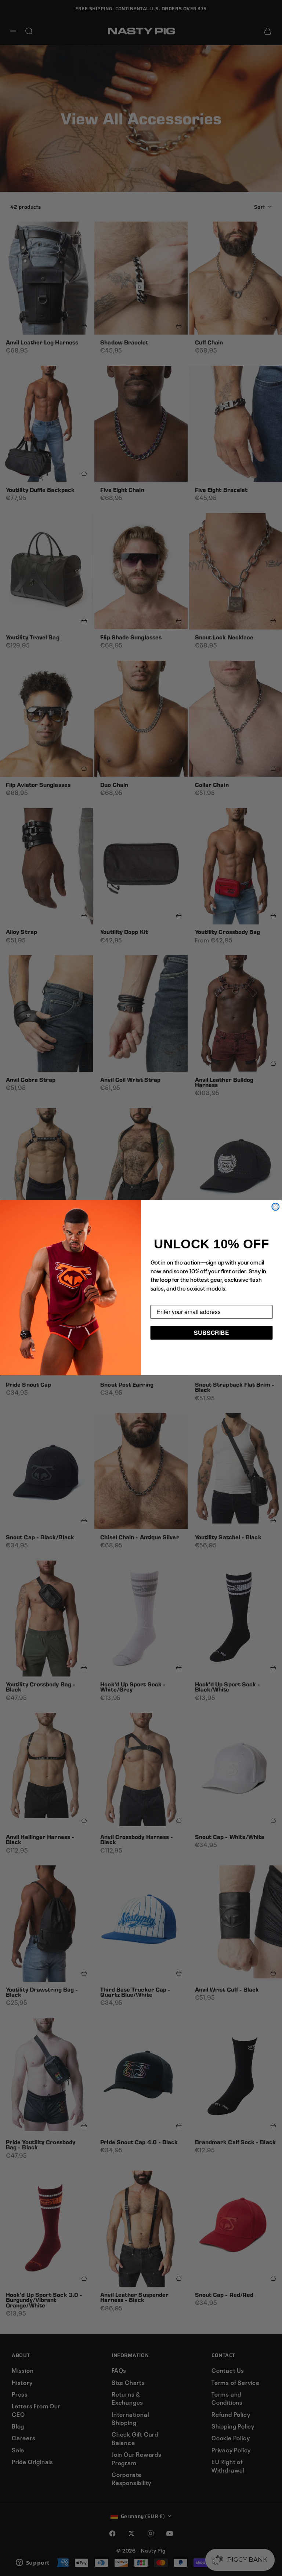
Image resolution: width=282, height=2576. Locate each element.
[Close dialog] (275, 1207)
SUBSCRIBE (211, 1333)
